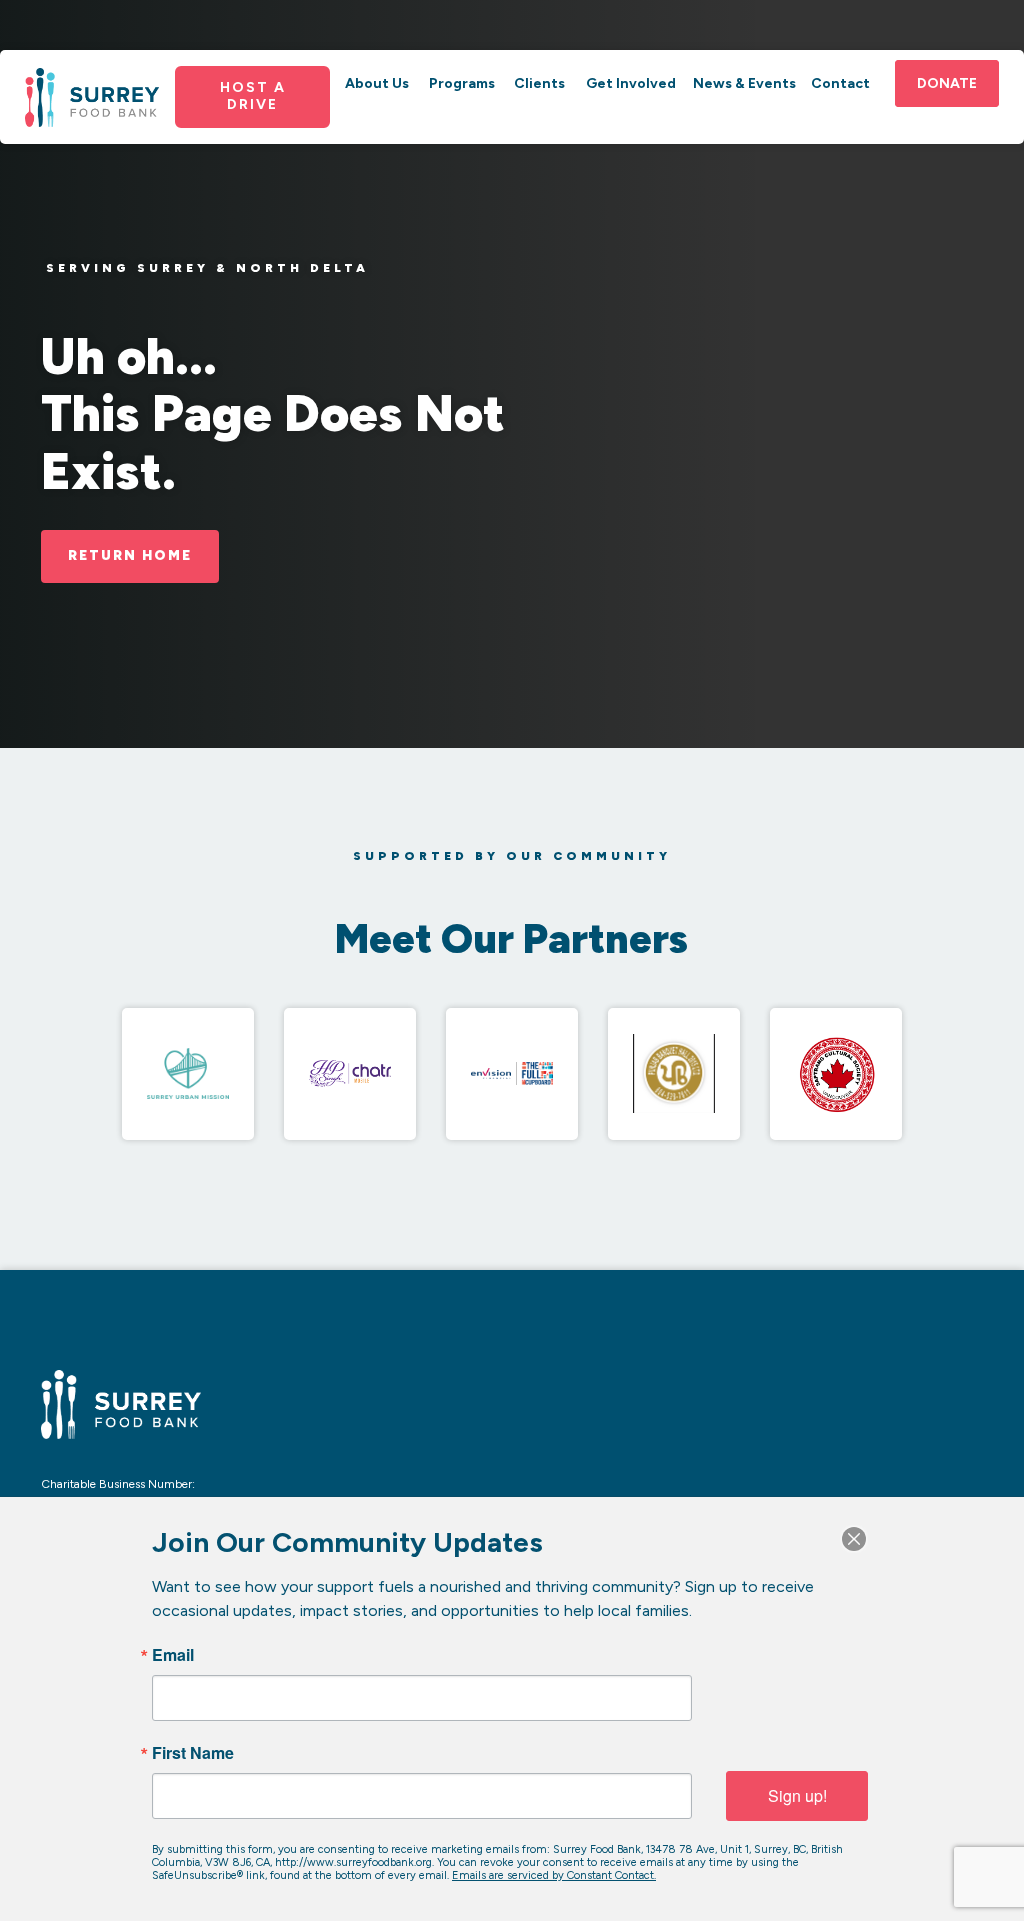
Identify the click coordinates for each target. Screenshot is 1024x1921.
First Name (193, 1753)
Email (173, 1655)
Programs (462, 83)
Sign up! (797, 1795)
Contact (840, 83)
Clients (539, 83)
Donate (947, 83)
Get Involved (631, 83)
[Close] (854, 1539)
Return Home (130, 555)
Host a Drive (253, 96)
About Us (377, 83)
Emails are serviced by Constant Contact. (554, 1875)
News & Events (744, 83)
